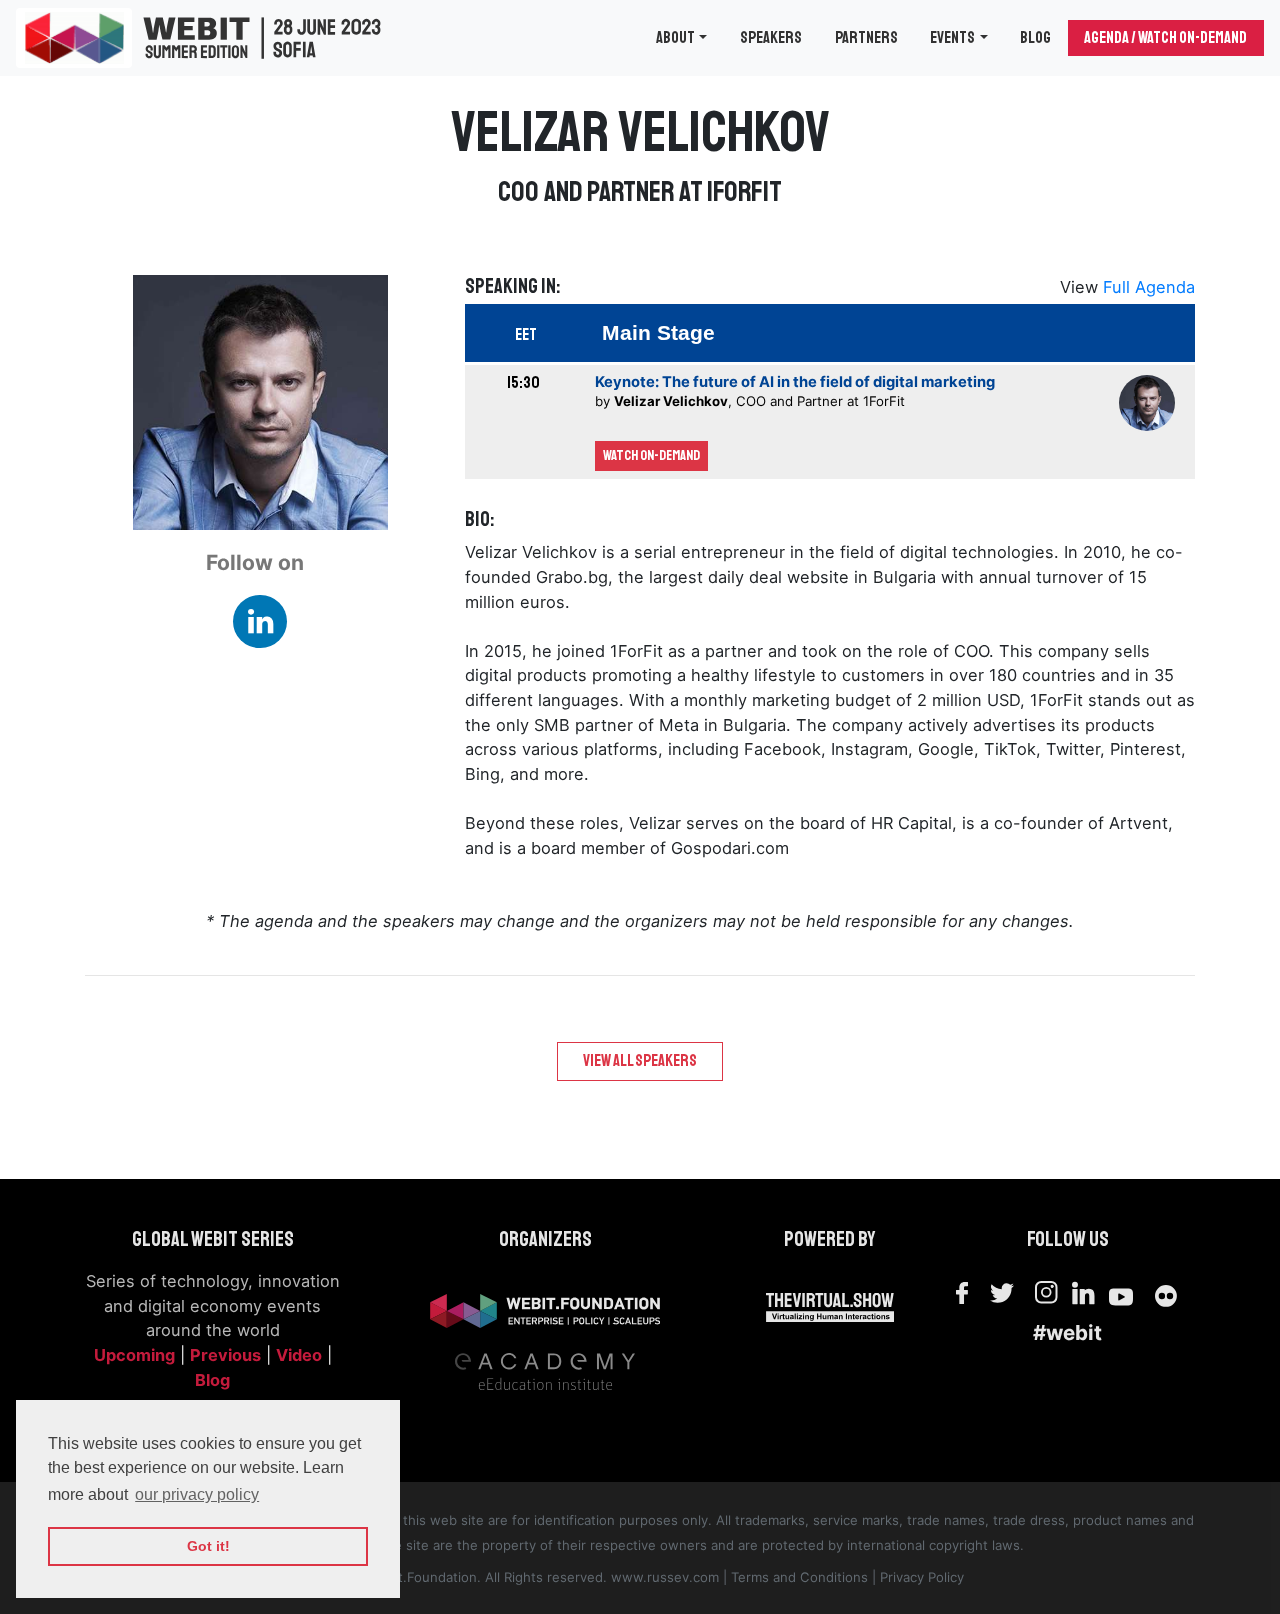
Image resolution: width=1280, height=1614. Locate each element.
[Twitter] (1001, 1292)
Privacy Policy (922, 1577)
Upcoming (134, 1355)
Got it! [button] (208, 1546)
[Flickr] (1167, 1293)
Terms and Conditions (799, 1577)
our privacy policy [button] (197, 1494)
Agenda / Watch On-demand (1165, 37)
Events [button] (952, 37)
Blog (1035, 37)
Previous (225, 1355)
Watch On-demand (651, 455)
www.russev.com (665, 1577)
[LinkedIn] (1086, 1292)
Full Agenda (1149, 287)
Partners (866, 37)
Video (299, 1355)
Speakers (771, 37)
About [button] (675, 37)
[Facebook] (962, 1293)
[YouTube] (1121, 1293)
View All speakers (640, 1060)
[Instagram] (1047, 1293)
